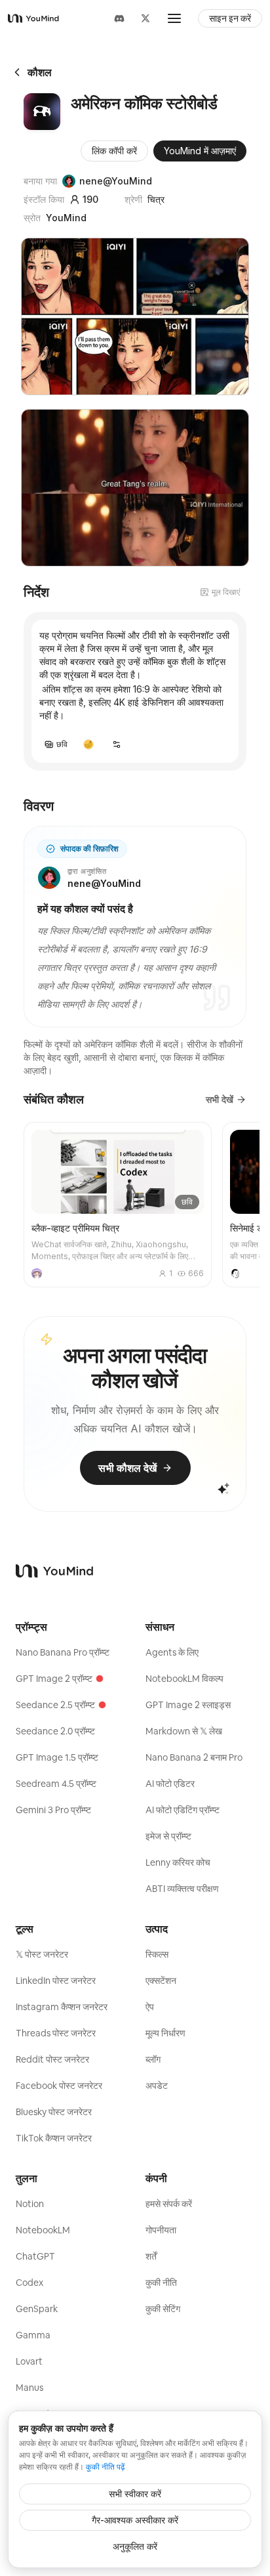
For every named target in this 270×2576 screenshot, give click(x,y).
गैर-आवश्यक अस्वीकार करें (135, 2520)
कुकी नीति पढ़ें (105, 2467)
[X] (145, 18)
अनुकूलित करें (135, 2546)
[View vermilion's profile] (37, 1274)
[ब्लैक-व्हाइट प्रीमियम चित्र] (118, 1205)
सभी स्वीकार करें (135, 2494)
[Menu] (174, 18)
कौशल (40, 72)
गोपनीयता (161, 2230)
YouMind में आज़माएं (200, 151)
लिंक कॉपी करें (114, 151)
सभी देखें (220, 1099)
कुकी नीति (161, 2283)
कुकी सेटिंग (163, 2309)
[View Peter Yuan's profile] (235, 1274)
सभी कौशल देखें (127, 1468)
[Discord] (119, 18)
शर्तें (151, 2256)
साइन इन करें (230, 18)
